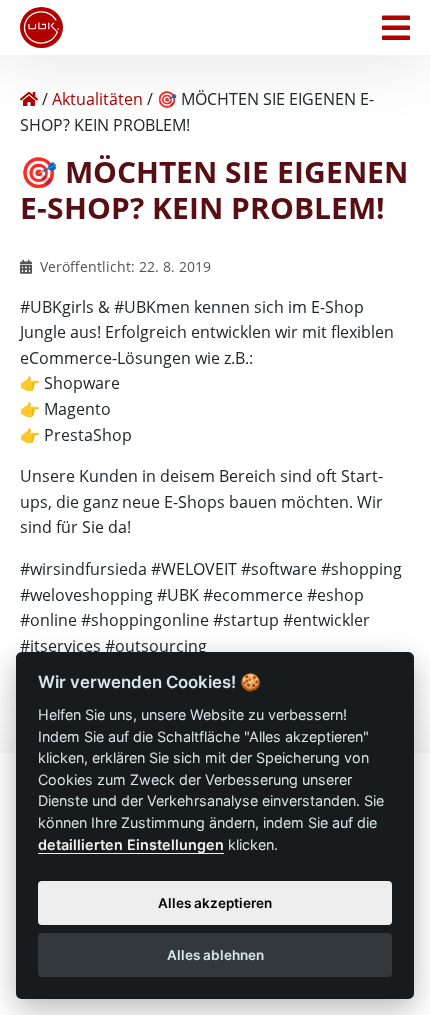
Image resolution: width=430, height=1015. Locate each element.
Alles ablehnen (215, 955)
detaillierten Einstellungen (131, 844)
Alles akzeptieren (215, 903)
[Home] (29, 99)
